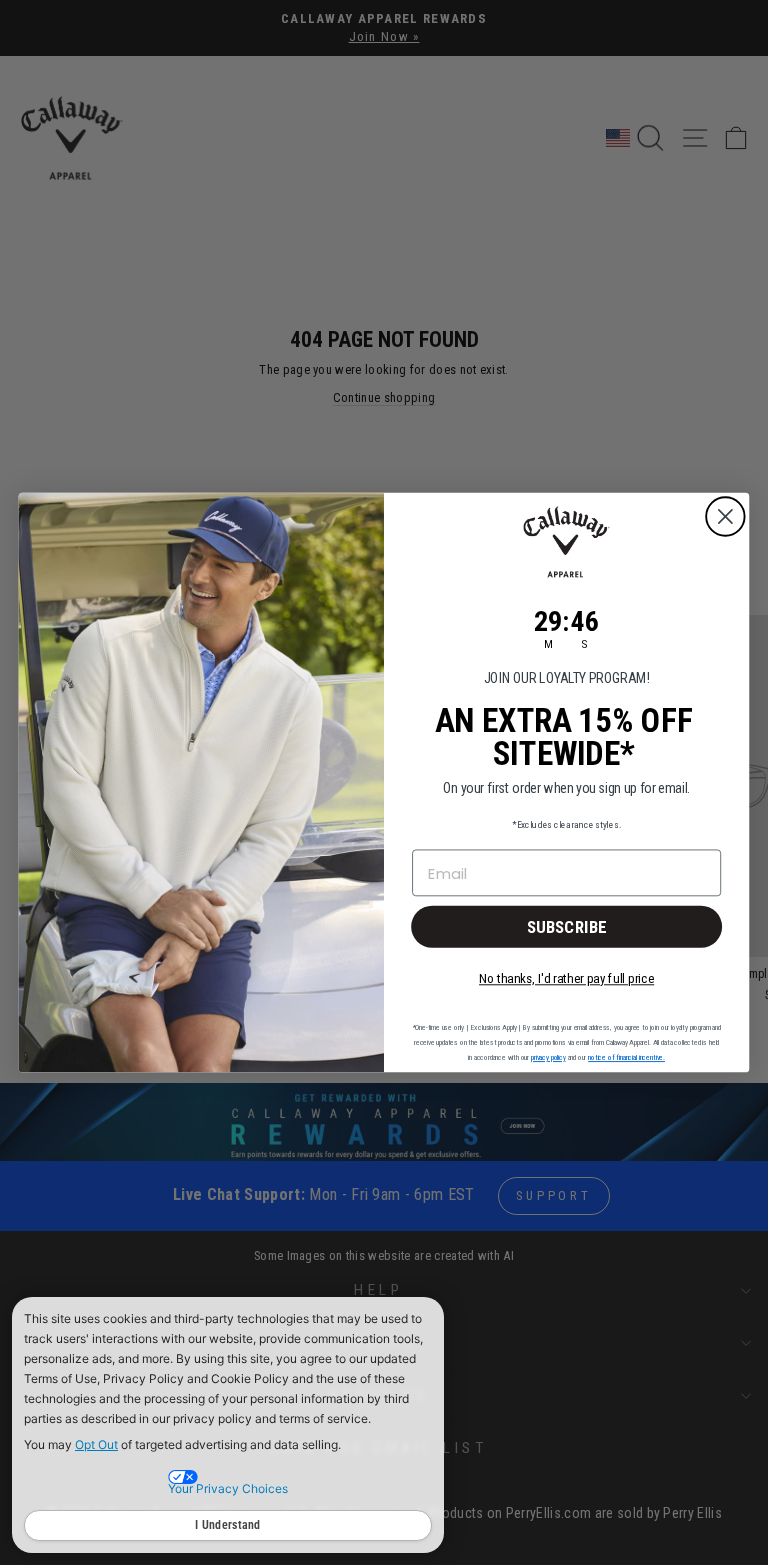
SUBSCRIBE (567, 926)
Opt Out (96, 1444)
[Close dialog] (725, 516)
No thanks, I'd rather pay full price (566, 978)
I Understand (228, 1525)
